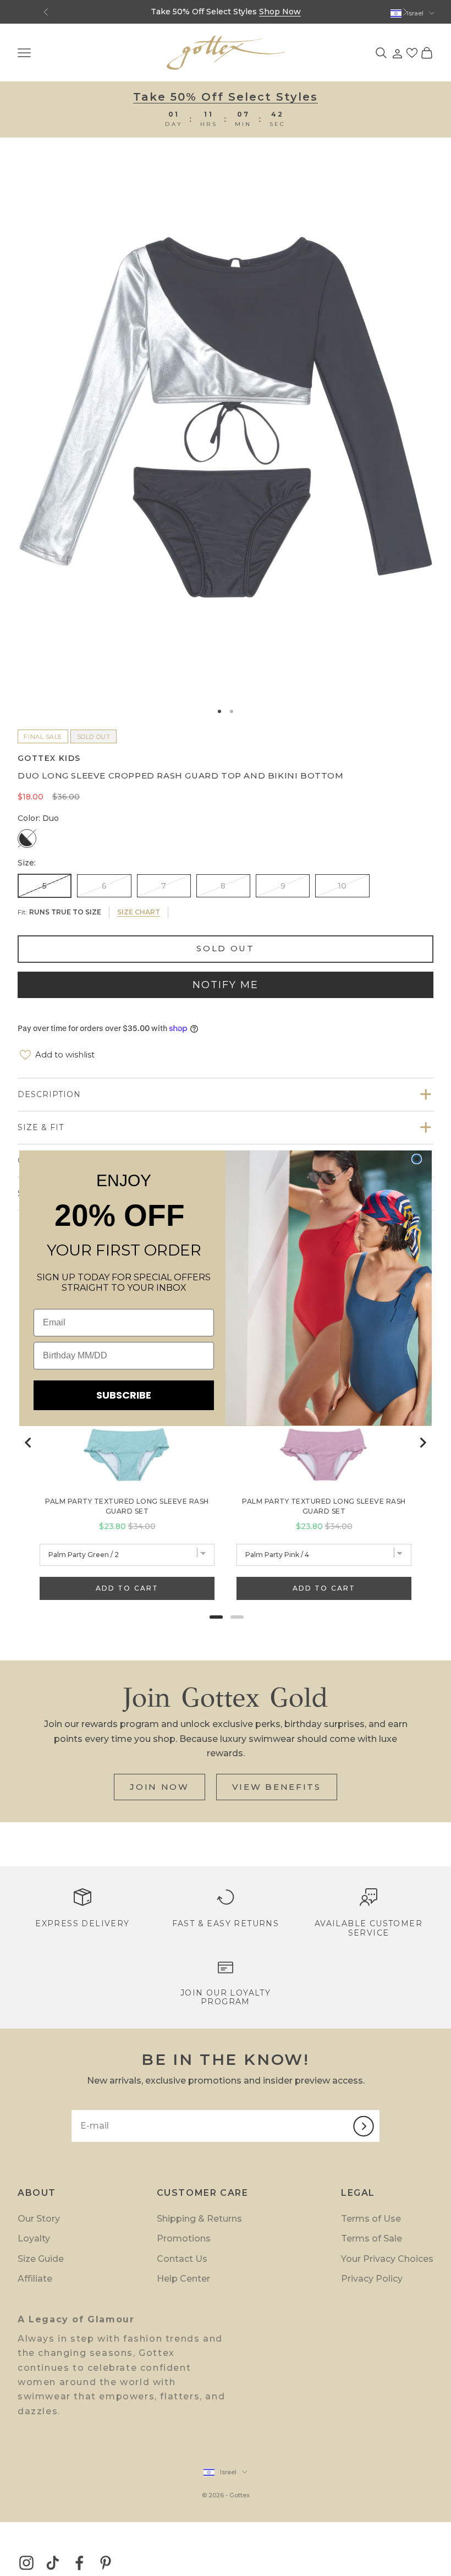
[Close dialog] (417, 1159)
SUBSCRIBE (124, 1395)
